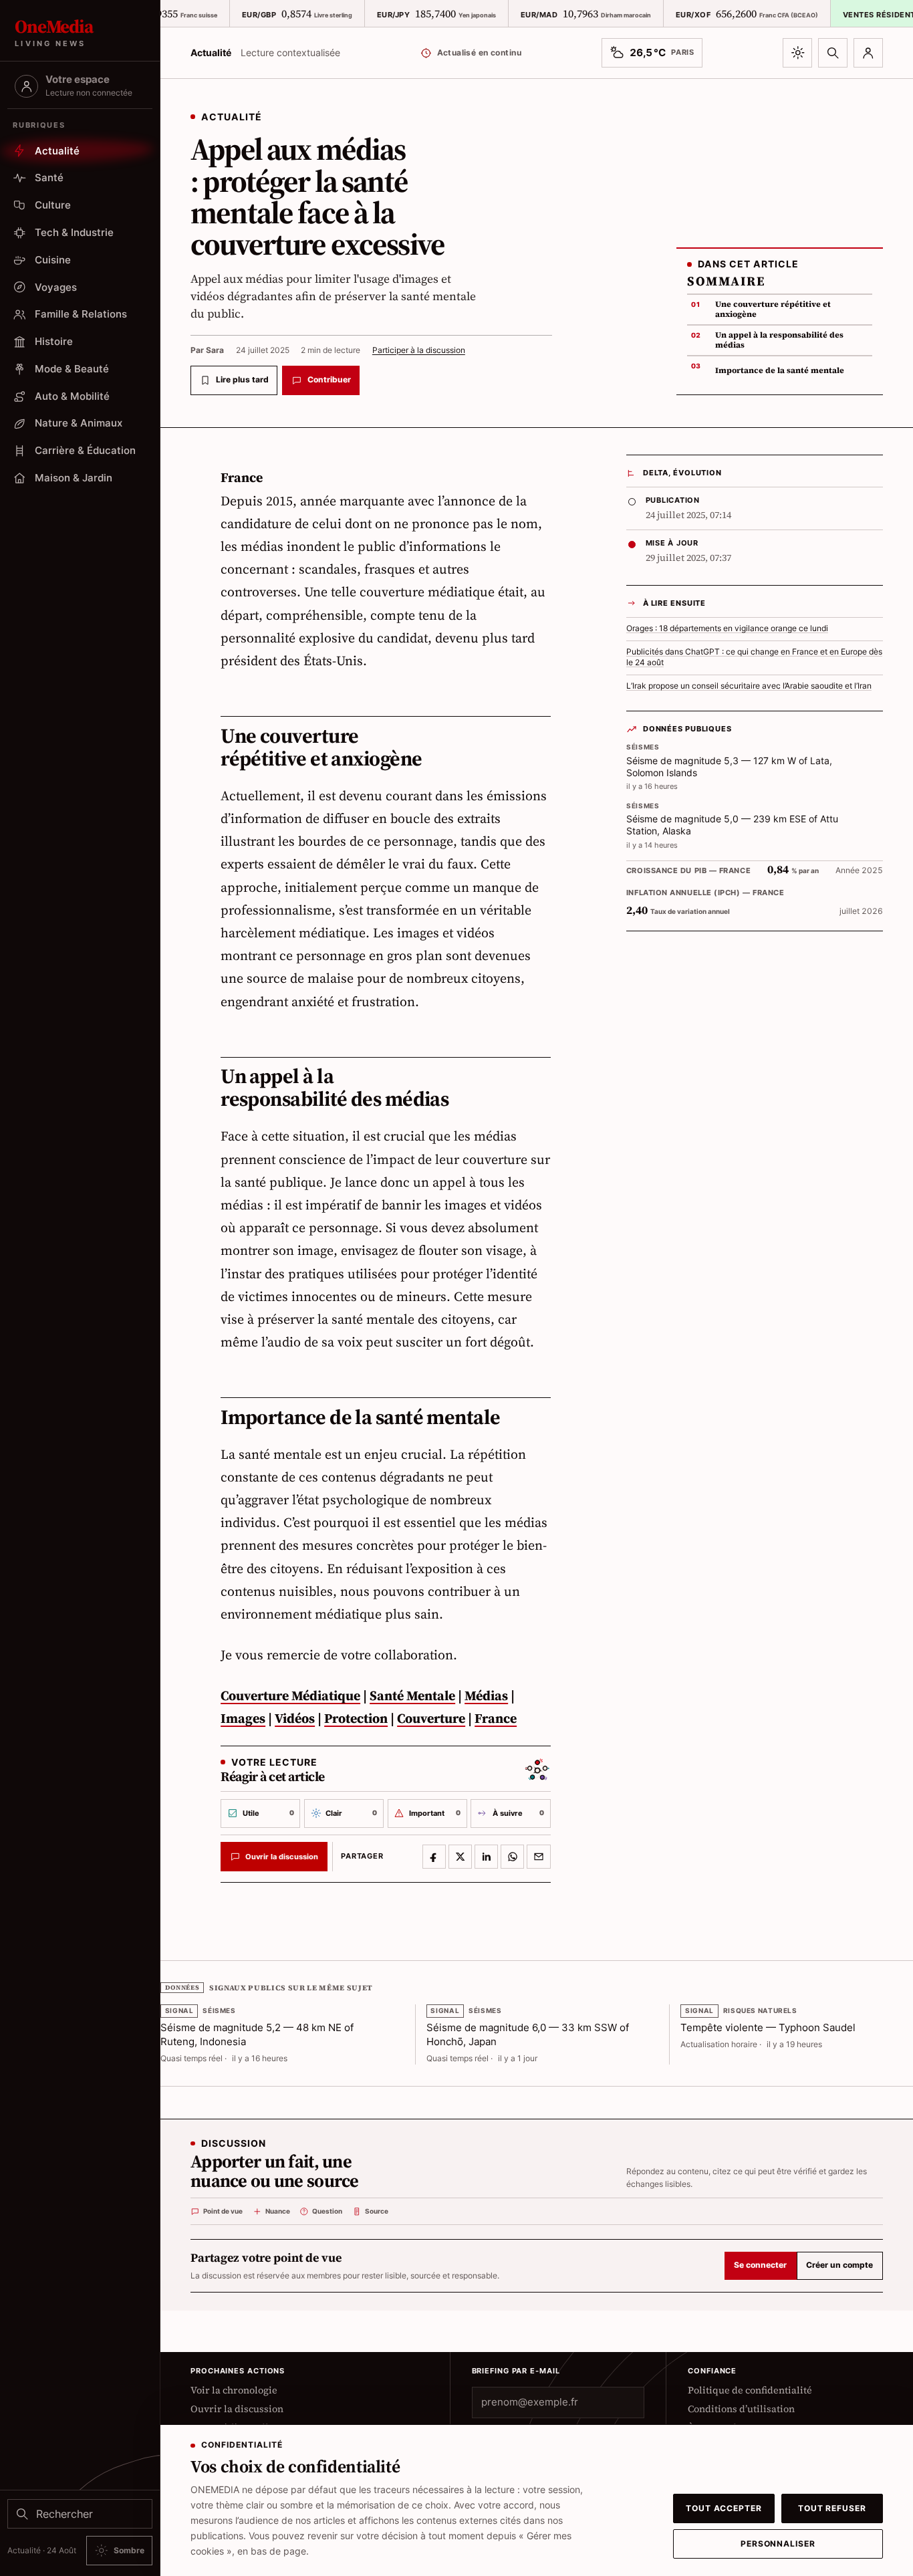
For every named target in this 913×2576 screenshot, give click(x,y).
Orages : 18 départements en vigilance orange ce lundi (727, 628)
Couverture (431, 1718)
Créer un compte (839, 2265)
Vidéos (295, 1718)
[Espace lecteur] (868, 53)
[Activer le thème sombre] (797, 53)
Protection (356, 1718)
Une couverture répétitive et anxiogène (773, 309)
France (496, 1718)
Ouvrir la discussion (237, 2409)
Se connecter (760, 2265)
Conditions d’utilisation (741, 2409)
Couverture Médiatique (290, 1695)
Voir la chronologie (234, 2390)
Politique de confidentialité (750, 2390)
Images (243, 1718)
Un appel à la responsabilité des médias (779, 340)
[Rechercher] (833, 53)
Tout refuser (832, 2508)
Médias (486, 1695)
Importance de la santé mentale (780, 370)
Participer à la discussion (419, 350)
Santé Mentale (412, 1695)
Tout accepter (724, 2508)
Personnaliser (778, 2544)
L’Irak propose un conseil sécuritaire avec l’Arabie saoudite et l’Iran (749, 686)
